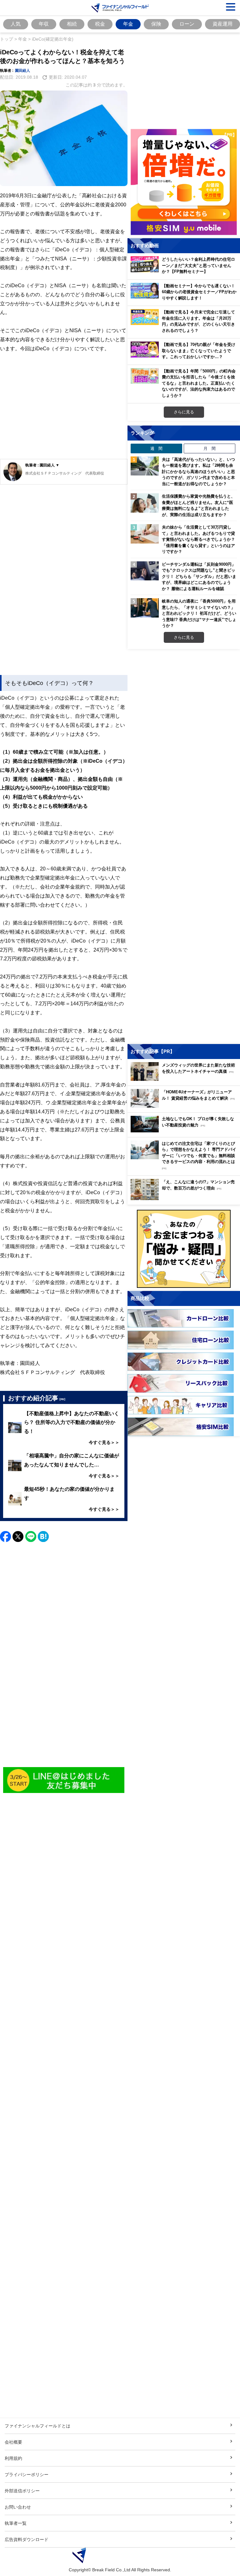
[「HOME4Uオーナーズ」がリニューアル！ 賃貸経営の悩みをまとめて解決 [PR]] (185, 1106)
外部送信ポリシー (22, 2491)
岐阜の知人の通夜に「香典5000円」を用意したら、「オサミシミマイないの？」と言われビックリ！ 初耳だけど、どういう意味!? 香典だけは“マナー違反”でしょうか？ (199, 613)
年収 (44, 24)
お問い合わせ (18, 2507)
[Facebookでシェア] (5, 1537)
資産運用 (222, 24)
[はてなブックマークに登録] (43, 1537)
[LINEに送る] (31, 1537)
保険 (156, 24)
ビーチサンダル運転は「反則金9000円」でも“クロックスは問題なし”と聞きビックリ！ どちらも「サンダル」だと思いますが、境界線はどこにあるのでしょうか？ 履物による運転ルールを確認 (199, 576)
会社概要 (13, 2442)
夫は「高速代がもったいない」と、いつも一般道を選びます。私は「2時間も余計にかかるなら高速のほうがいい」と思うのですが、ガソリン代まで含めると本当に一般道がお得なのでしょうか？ (198, 471)
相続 (72, 24)
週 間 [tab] (156, 448)
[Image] (64, 1780)
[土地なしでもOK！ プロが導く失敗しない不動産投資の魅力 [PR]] (185, 1131)
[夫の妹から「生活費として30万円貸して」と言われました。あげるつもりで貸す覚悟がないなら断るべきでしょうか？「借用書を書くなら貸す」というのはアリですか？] (145, 534)
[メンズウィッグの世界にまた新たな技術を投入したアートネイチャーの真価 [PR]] (185, 1079)
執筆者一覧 (16, 2523)
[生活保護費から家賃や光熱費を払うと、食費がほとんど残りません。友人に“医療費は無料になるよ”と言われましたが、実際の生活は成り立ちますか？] (145, 503)
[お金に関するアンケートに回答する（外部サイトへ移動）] (184, 1249)
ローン (187, 24)
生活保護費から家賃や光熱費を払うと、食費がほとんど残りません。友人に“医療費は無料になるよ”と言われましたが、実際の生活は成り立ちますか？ (198, 505)
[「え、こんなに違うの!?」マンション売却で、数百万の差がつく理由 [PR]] (185, 1198)
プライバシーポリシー (27, 2474)
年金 (128, 24)
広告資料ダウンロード (27, 2539)
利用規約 (13, 2458)
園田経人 (22, 70)
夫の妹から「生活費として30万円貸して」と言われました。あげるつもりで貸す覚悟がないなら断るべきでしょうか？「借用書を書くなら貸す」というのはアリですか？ (198, 539)
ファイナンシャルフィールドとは (37, 2426)
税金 (100, 24)
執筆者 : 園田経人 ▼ (42, 465)
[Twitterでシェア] (18, 1537)
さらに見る (184, 412)
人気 (16, 24)
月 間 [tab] (210, 448)
